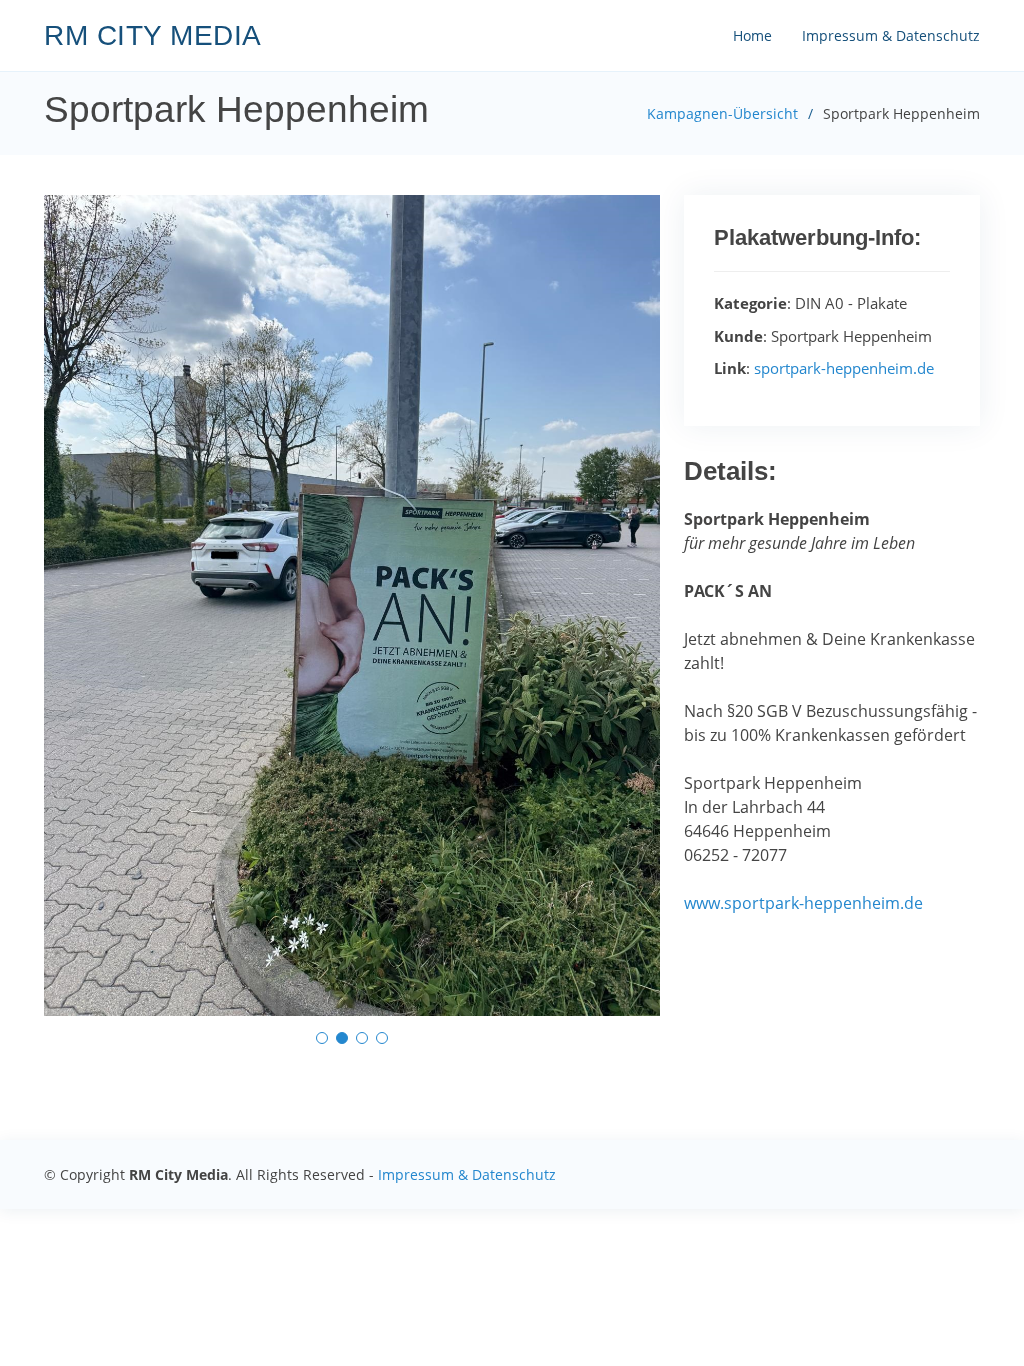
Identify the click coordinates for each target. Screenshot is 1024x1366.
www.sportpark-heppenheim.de (803, 903)
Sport (705, 519)
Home (752, 35)
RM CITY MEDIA (153, 35)
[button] (322, 1038)
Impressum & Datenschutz (891, 35)
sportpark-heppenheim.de (844, 368)
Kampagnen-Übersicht (722, 113)
